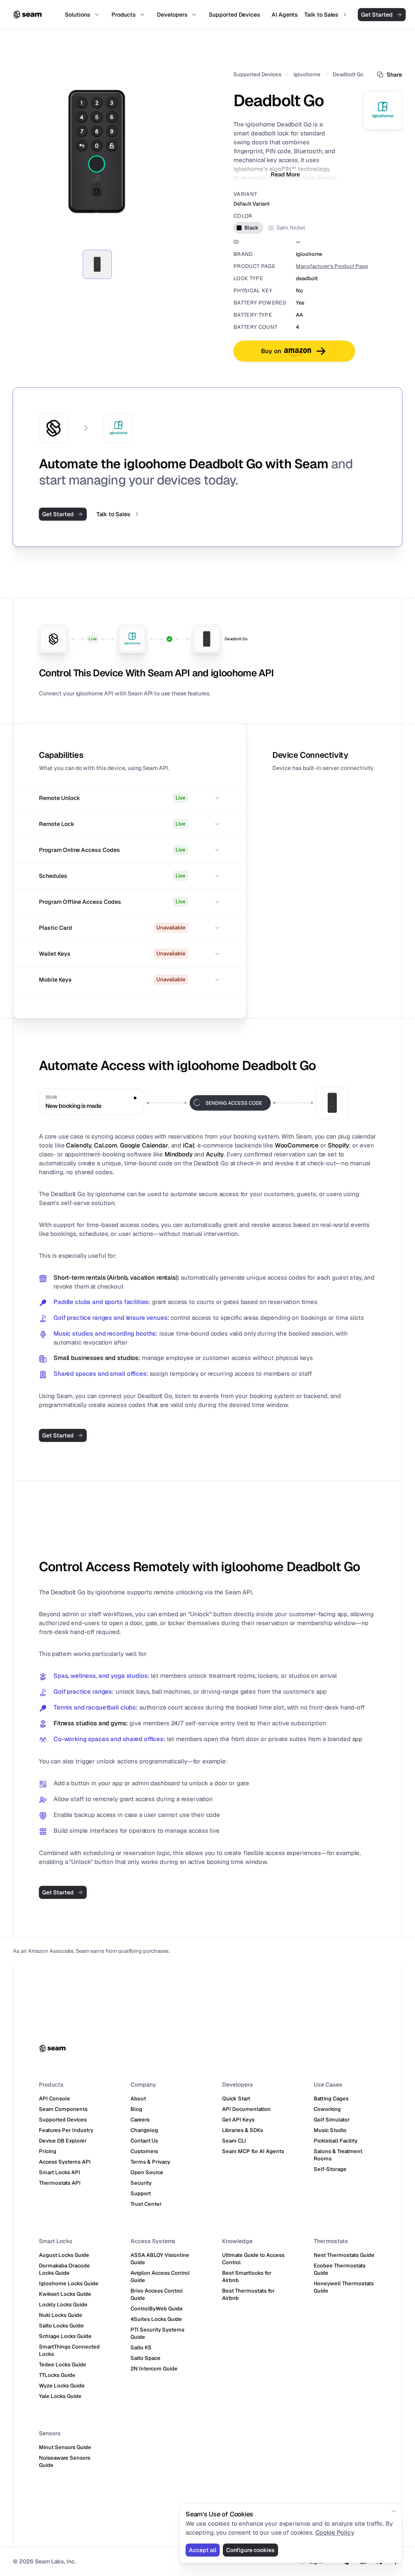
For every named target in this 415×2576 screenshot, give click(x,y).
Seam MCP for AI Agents (253, 2151)
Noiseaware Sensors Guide (65, 2461)
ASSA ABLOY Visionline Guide (160, 2259)
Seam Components (63, 2109)
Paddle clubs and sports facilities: (102, 1302)
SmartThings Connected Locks (69, 2350)
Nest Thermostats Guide (344, 2255)
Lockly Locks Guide (63, 2305)
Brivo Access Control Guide (157, 2294)
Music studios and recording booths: (106, 1333)
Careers (140, 2120)
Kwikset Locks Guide (65, 2294)
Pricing (48, 2151)
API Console (55, 2099)
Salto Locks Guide (61, 2326)
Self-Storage (330, 2169)
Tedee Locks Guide (63, 2365)
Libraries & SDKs (243, 2130)
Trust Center (146, 2204)
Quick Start (236, 2099)
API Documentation (246, 2109)
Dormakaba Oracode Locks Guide (64, 2269)
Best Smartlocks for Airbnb (247, 2277)
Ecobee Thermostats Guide (340, 2269)
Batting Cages (331, 2099)
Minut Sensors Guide (65, 2447)
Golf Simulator (332, 2120)
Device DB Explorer (63, 2141)
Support (141, 2193)
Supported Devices (257, 74)
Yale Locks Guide (60, 2396)
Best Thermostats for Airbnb (248, 2294)
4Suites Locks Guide (156, 2319)
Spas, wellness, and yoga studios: (101, 1676)
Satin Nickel (291, 228)
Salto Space (145, 2358)
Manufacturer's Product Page (332, 266)
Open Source (147, 2172)
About (138, 2099)
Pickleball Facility (336, 2141)
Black (251, 228)
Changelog (144, 2130)
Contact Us (144, 2141)
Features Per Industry (66, 2130)
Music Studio (330, 2130)
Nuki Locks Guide (61, 2315)
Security (141, 2183)
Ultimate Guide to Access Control (253, 2259)
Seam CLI (234, 2141)
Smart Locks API (60, 2172)
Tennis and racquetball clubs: (96, 1707)
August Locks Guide (64, 2255)
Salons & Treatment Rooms (338, 2155)
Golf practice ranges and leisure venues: (111, 1318)
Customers (144, 2151)
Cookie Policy (335, 2532)
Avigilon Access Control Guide (160, 2277)
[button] (130, 798)
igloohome (307, 74)
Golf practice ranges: (84, 1691)
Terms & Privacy (150, 2162)
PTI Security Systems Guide (157, 2333)
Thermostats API (60, 2183)
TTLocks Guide (57, 2375)
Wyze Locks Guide (62, 2386)
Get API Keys (238, 2120)
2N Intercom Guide (154, 2369)
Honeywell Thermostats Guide (344, 2287)
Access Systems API (65, 2162)
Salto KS (141, 2348)
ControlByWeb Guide (157, 2309)
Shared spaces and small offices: (101, 1374)
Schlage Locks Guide (65, 2336)
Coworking (327, 2109)
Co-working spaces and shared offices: (109, 1739)
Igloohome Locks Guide (69, 2283)
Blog (136, 2109)
